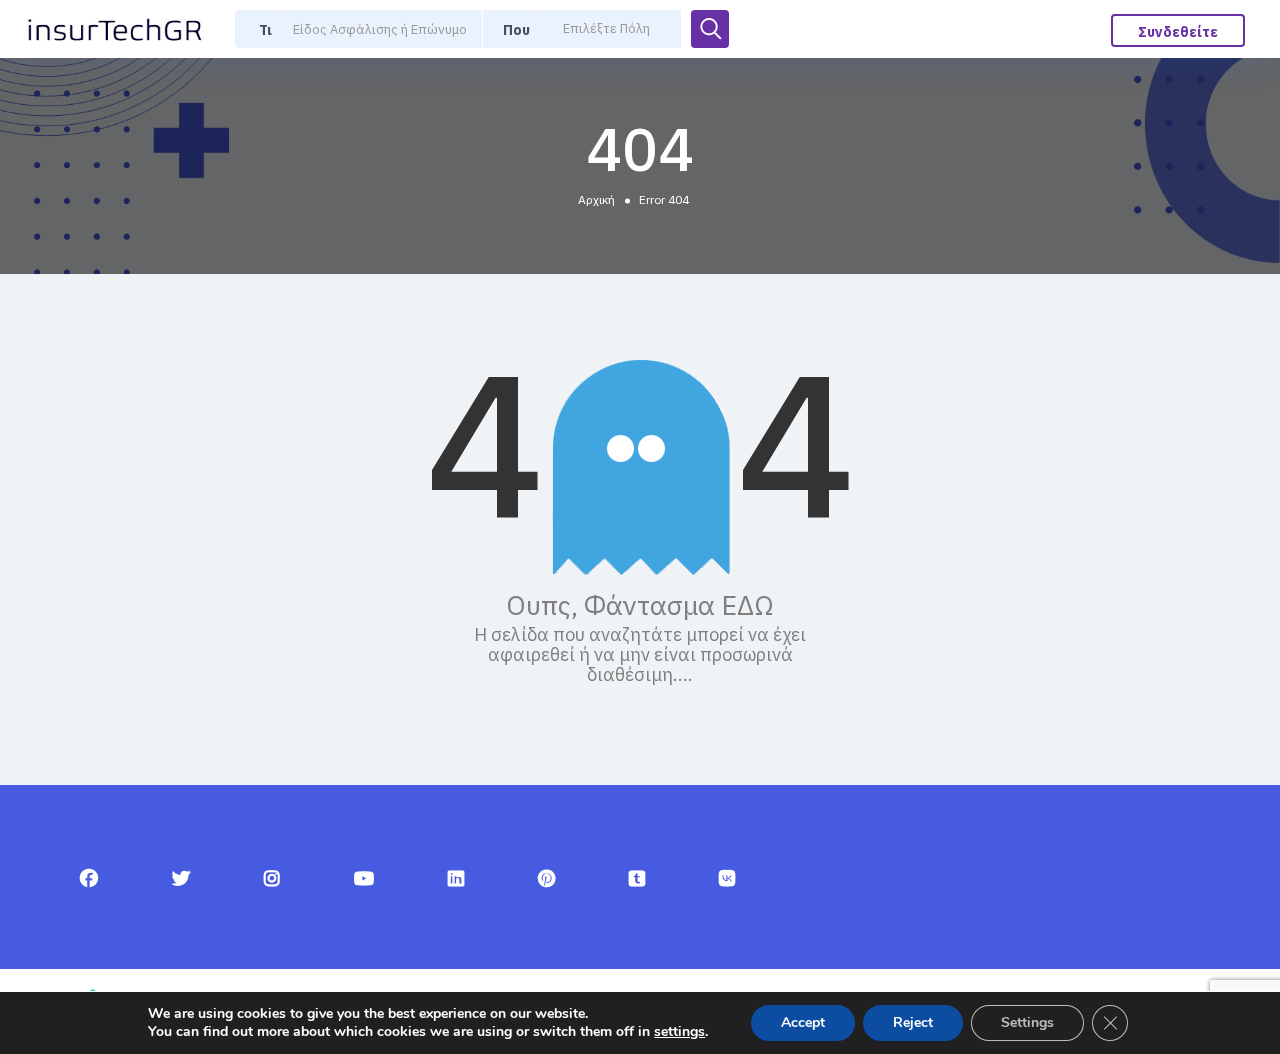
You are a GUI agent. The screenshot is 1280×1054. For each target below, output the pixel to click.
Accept (803, 1022)
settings (679, 1032)
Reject (913, 1022)
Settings (1027, 1022)
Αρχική (596, 199)
